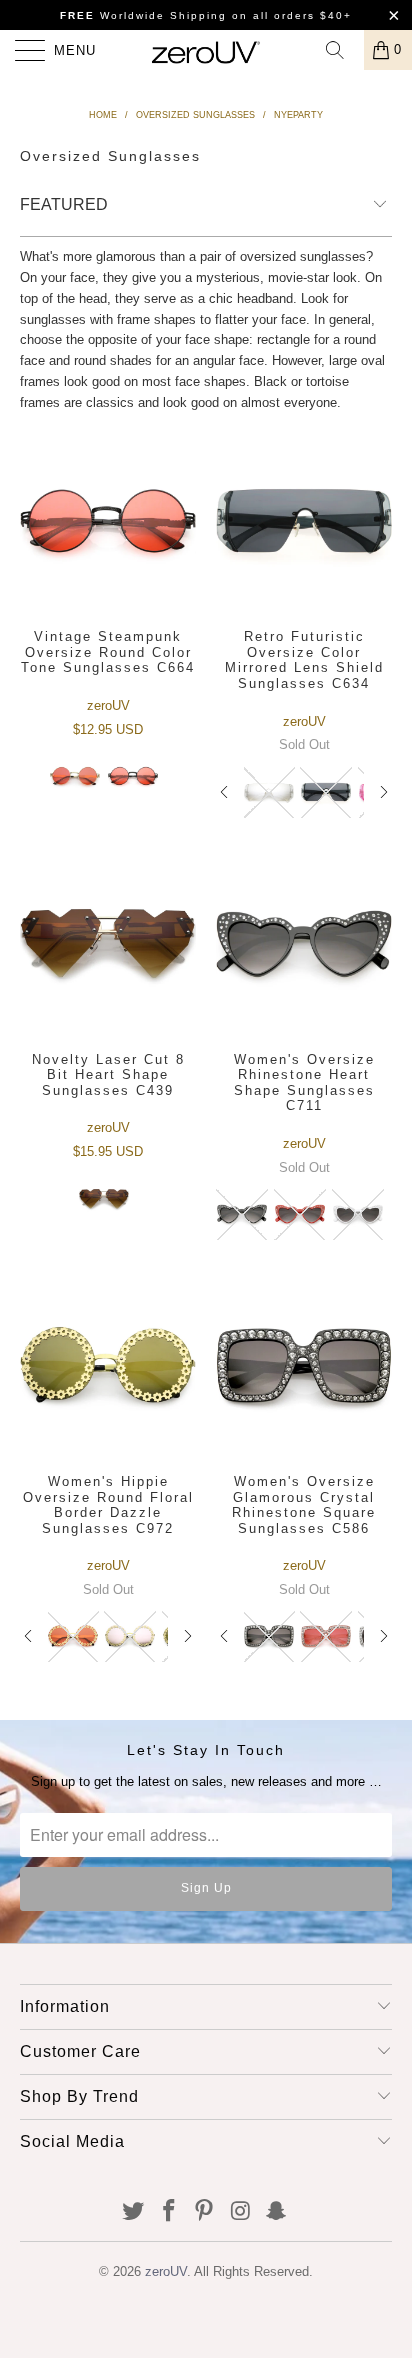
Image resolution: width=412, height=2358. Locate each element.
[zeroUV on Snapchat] (277, 2212)
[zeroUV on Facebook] (169, 2212)
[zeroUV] (206, 50)
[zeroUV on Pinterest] (205, 2212)
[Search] (342, 50)
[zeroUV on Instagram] (241, 2212)
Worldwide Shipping (143, 15)
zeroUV (166, 2271)
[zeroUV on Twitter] (134, 2212)
